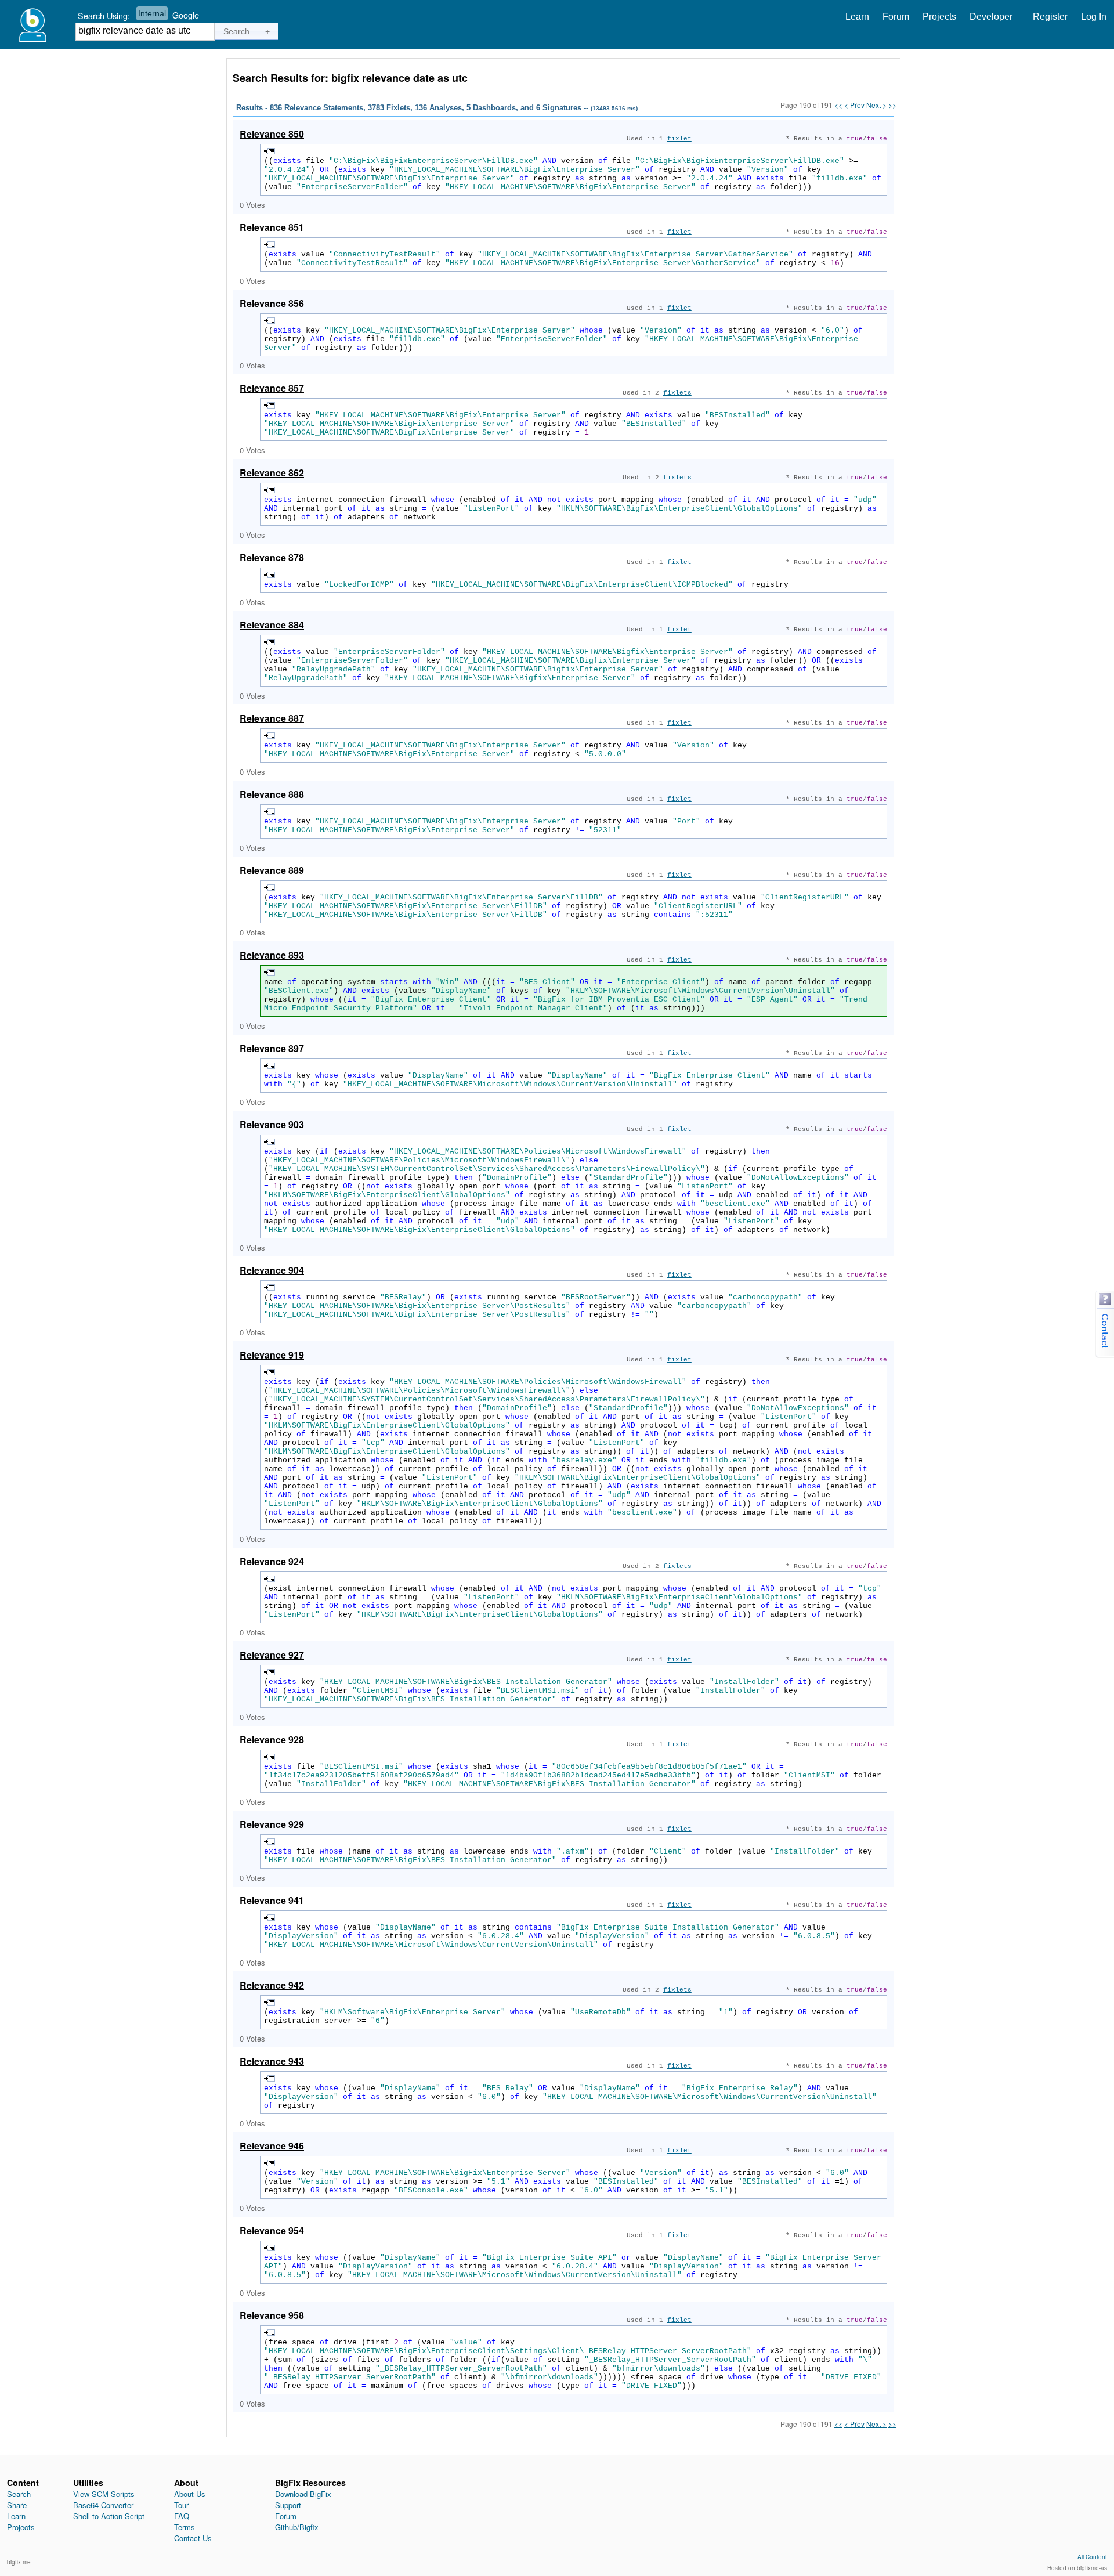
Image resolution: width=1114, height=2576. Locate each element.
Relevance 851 (272, 227)
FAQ (182, 2516)
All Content (1092, 2557)
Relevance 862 (272, 473)
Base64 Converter (103, 2505)
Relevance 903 (272, 1124)
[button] (237, 31)
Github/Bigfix (297, 2527)
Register (1050, 17)
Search (19, 2494)
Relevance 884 (272, 625)
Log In (1094, 17)
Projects (939, 17)
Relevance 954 (272, 2230)
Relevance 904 (272, 1270)
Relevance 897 (272, 1048)
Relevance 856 (272, 303)
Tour (181, 2505)
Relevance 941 (272, 1900)
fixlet (679, 139)
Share (17, 2505)
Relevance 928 (272, 1739)
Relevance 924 (272, 1561)
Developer (991, 17)
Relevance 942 (272, 1985)
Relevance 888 (272, 794)
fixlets (677, 393)
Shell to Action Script (109, 2516)
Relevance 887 (272, 718)
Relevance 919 (272, 1355)
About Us (190, 2494)
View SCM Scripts (104, 2494)
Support (288, 2505)
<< (838, 105)
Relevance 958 (272, 2315)
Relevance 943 (272, 2061)
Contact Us (193, 2538)
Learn (857, 17)
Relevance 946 (272, 2146)
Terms (185, 2527)
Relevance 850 (272, 134)
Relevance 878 (272, 557)
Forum (896, 17)
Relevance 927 (272, 1655)
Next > (876, 105)
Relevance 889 (272, 870)
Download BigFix (303, 2494)
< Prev (854, 105)
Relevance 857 (272, 388)
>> (892, 105)
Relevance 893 (272, 955)
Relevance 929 (272, 1824)
